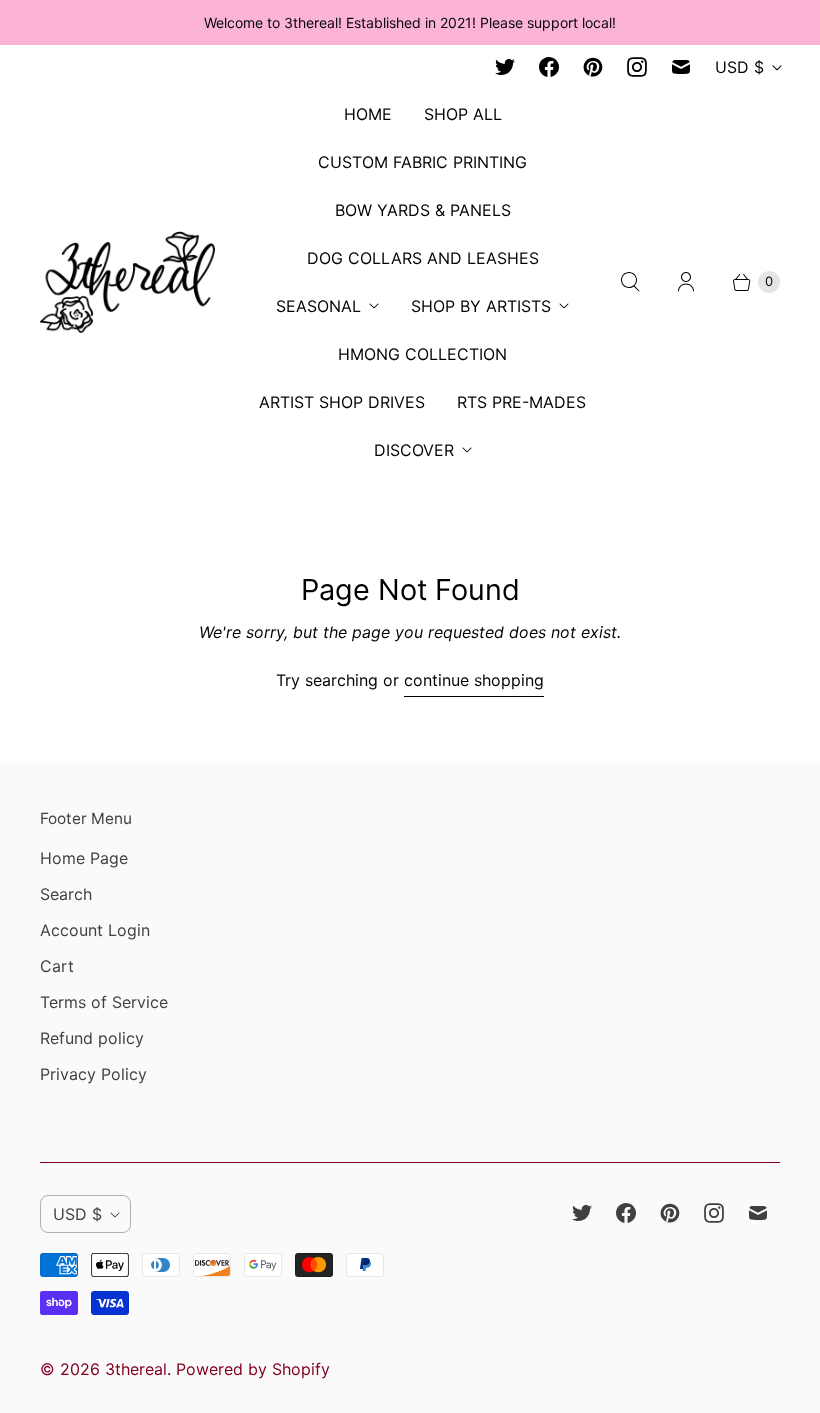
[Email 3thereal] (681, 67)
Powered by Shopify (253, 1369)
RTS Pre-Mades (521, 402)
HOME (368, 114)
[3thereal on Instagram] (637, 67)
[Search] (630, 282)
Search (66, 894)
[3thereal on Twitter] (505, 67)
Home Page (84, 858)
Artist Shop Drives (342, 402)
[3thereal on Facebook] (549, 67)
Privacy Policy (93, 1074)
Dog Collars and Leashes (423, 258)
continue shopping (474, 680)
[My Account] (686, 282)
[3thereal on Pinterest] (593, 67)
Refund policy (92, 1038)
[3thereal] (127, 281)
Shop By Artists (481, 306)
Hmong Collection (422, 354)
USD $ (739, 67)
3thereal (136, 1369)
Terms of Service (104, 1002)
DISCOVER (414, 450)
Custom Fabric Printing (422, 162)
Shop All (463, 114)
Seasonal (318, 306)
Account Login (95, 930)
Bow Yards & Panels (423, 210)
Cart (57, 966)
